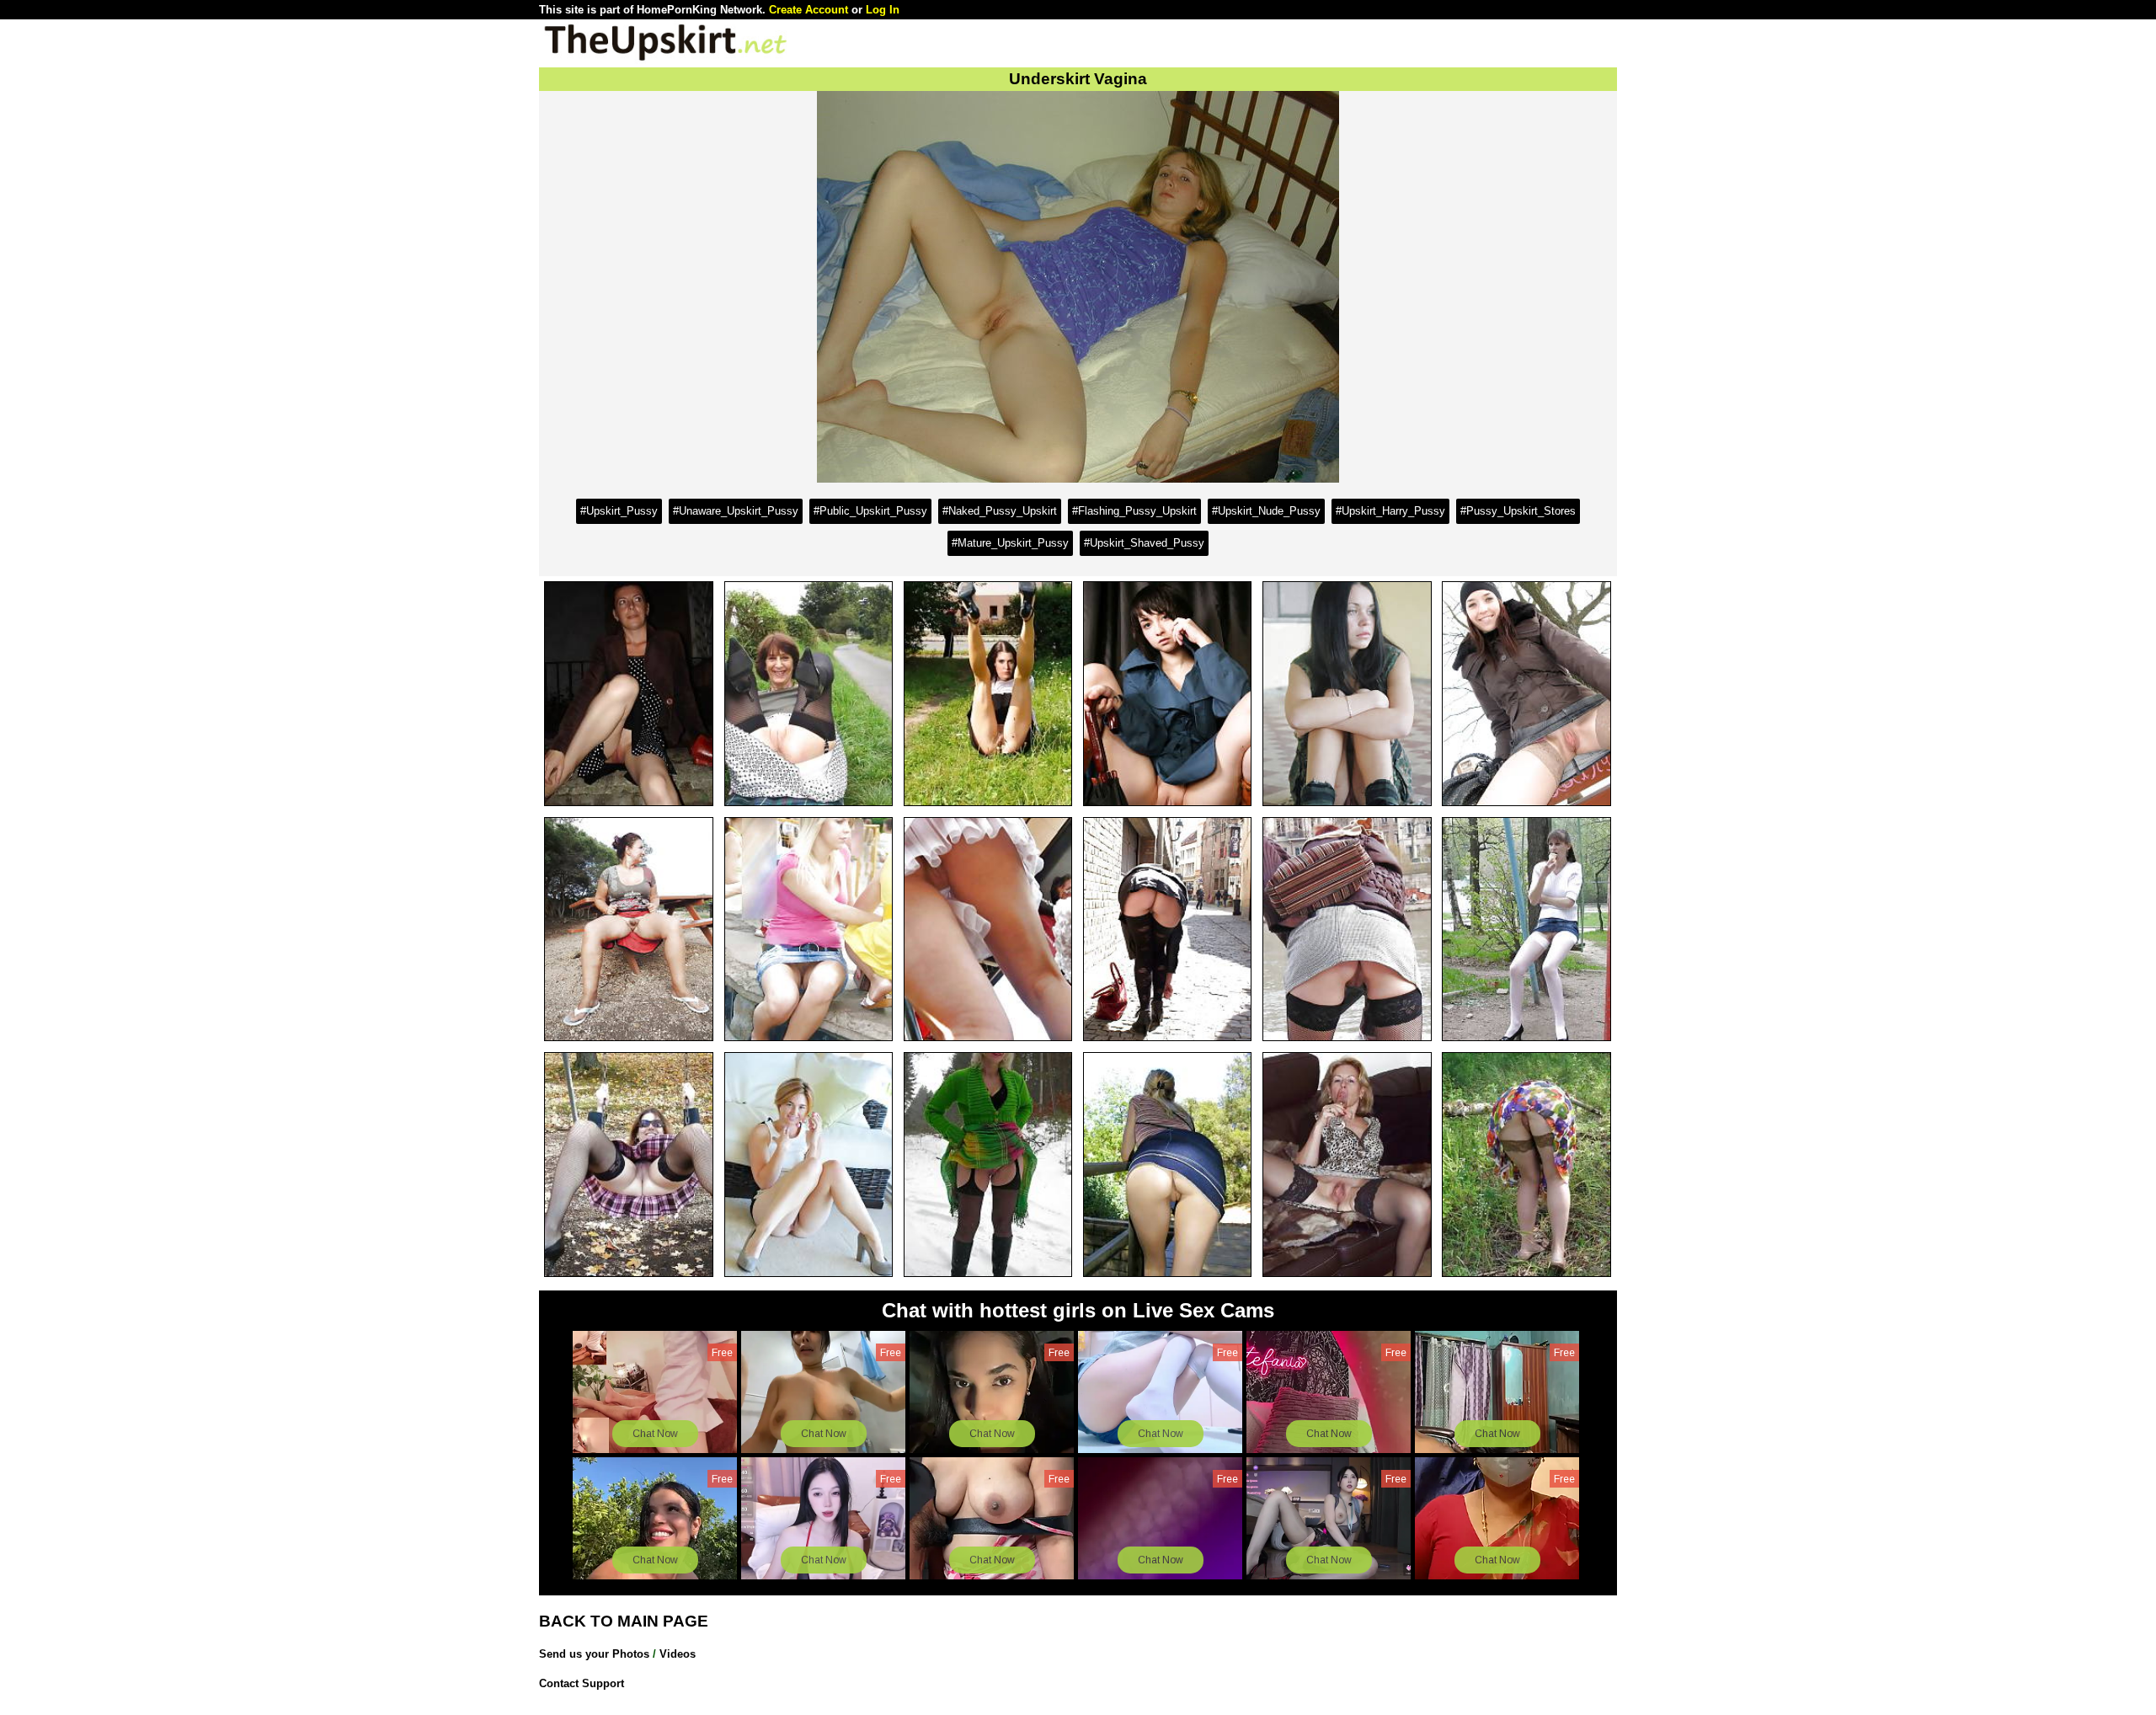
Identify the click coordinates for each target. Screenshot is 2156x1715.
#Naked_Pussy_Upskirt (1000, 511)
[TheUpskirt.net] (665, 59)
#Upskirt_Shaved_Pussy (1144, 543)
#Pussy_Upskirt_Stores (1518, 511)
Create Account (808, 10)
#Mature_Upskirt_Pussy (1010, 543)
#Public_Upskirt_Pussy (870, 511)
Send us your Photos (594, 1654)
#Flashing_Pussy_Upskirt (1134, 511)
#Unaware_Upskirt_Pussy (736, 511)
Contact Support (582, 1683)
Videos (678, 1654)
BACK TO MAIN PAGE (624, 1621)
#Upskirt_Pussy (619, 511)
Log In (883, 10)
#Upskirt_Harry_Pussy (1390, 511)
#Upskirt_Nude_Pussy (1266, 511)
